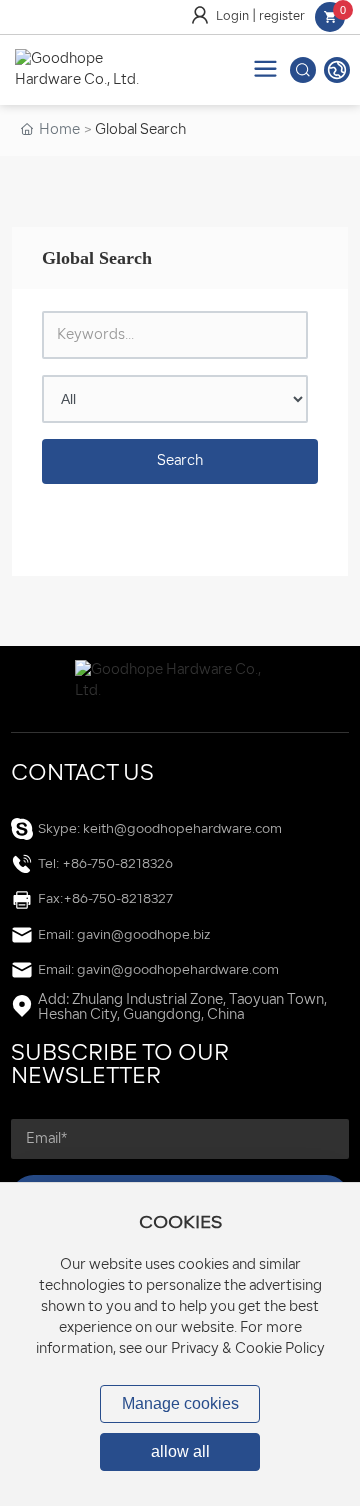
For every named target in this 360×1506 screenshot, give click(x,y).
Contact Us (82, 774)
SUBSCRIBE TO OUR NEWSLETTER (120, 1066)
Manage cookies (180, 1403)
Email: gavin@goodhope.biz (124, 935)
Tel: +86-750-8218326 (105, 864)
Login (234, 17)
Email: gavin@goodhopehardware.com (158, 970)
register (282, 17)
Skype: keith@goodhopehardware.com (160, 829)
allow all (180, 1451)
